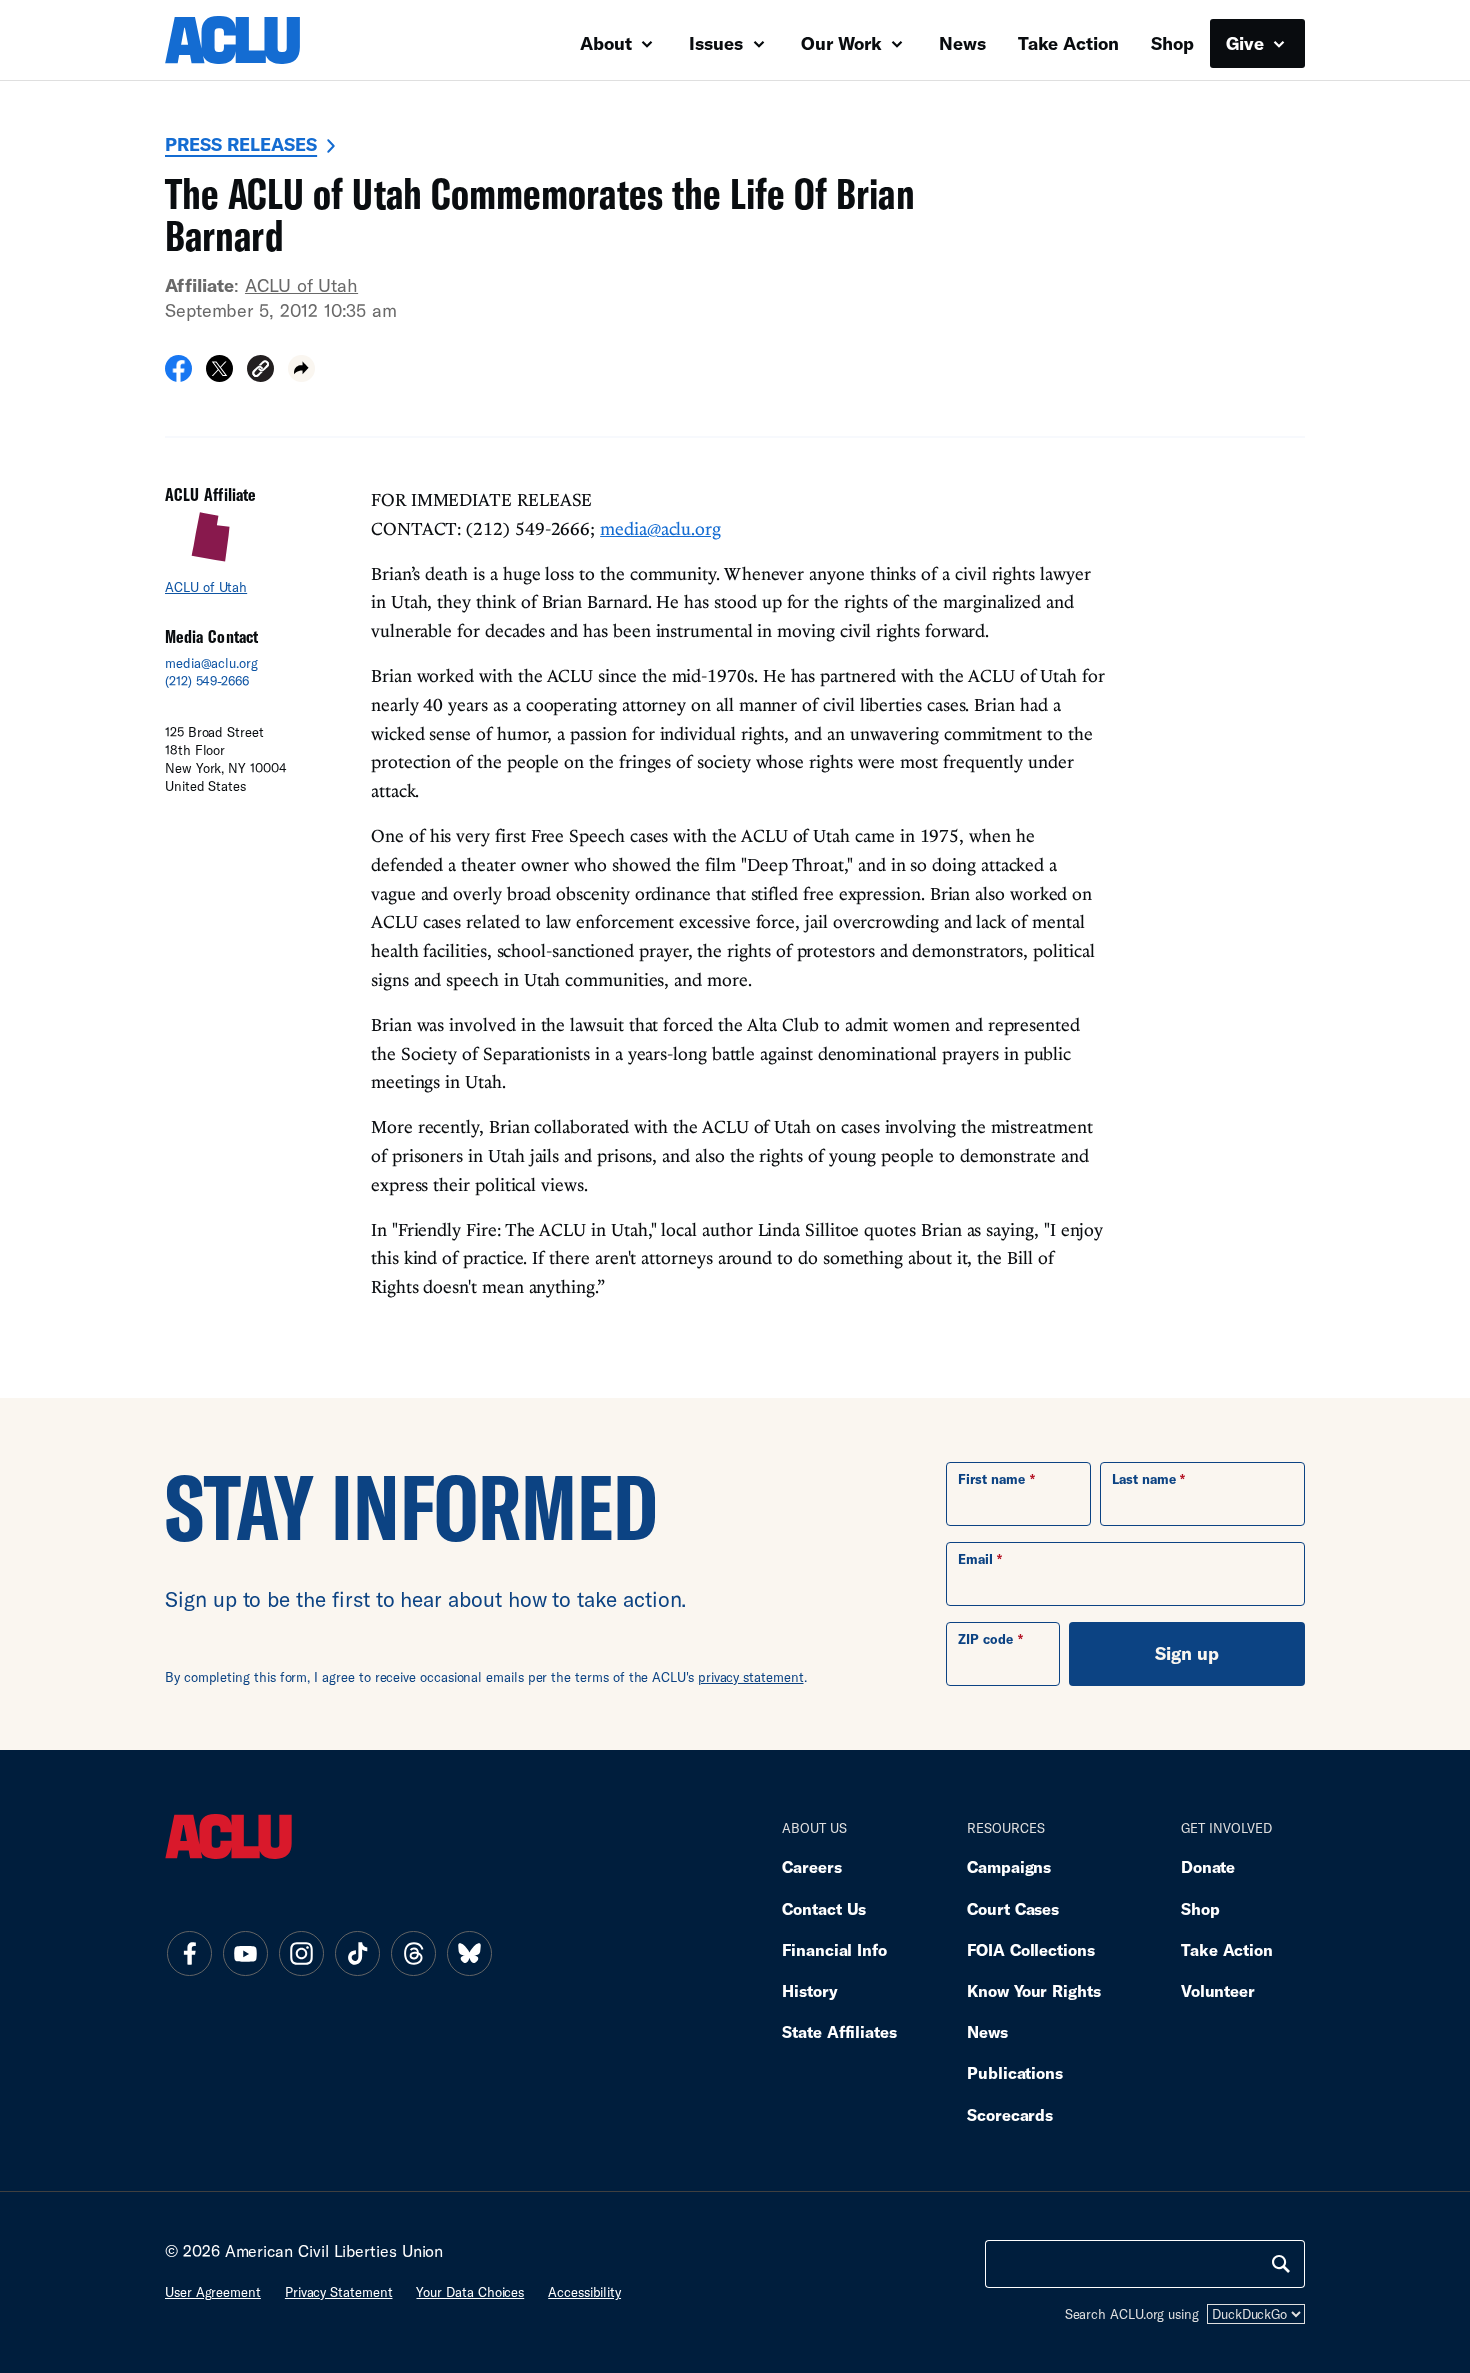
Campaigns (1009, 1866)
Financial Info (834, 1949)
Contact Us (824, 1908)
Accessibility (584, 2292)
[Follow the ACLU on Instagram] (301, 1953)
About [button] (608, 43)
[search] (1281, 2264)
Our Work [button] (844, 43)
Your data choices (470, 2292)
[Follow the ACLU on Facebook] (189, 1953)
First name (991, 1479)
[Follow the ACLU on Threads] (413, 1953)
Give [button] (1247, 43)
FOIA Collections (1031, 1949)
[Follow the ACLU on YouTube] (245, 1953)
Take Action (1068, 43)
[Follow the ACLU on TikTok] (357, 1953)
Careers (811, 1866)
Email (975, 1559)
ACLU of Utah (301, 285)
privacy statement (751, 1677)
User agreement (213, 2292)
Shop (1172, 43)
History (809, 1990)
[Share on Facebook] (178, 375)
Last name (1144, 1479)
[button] (260, 371)
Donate (1208, 1866)
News (962, 43)
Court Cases (1013, 1908)
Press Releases (241, 144)
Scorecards (1010, 2114)
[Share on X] (219, 375)
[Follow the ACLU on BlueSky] (469, 1953)
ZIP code (985, 1639)
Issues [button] (718, 43)
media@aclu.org (211, 663)
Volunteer (1218, 1990)
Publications (1015, 2072)
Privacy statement (339, 2292)
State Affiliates (839, 2031)
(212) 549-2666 (207, 681)
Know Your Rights (1034, 1990)
